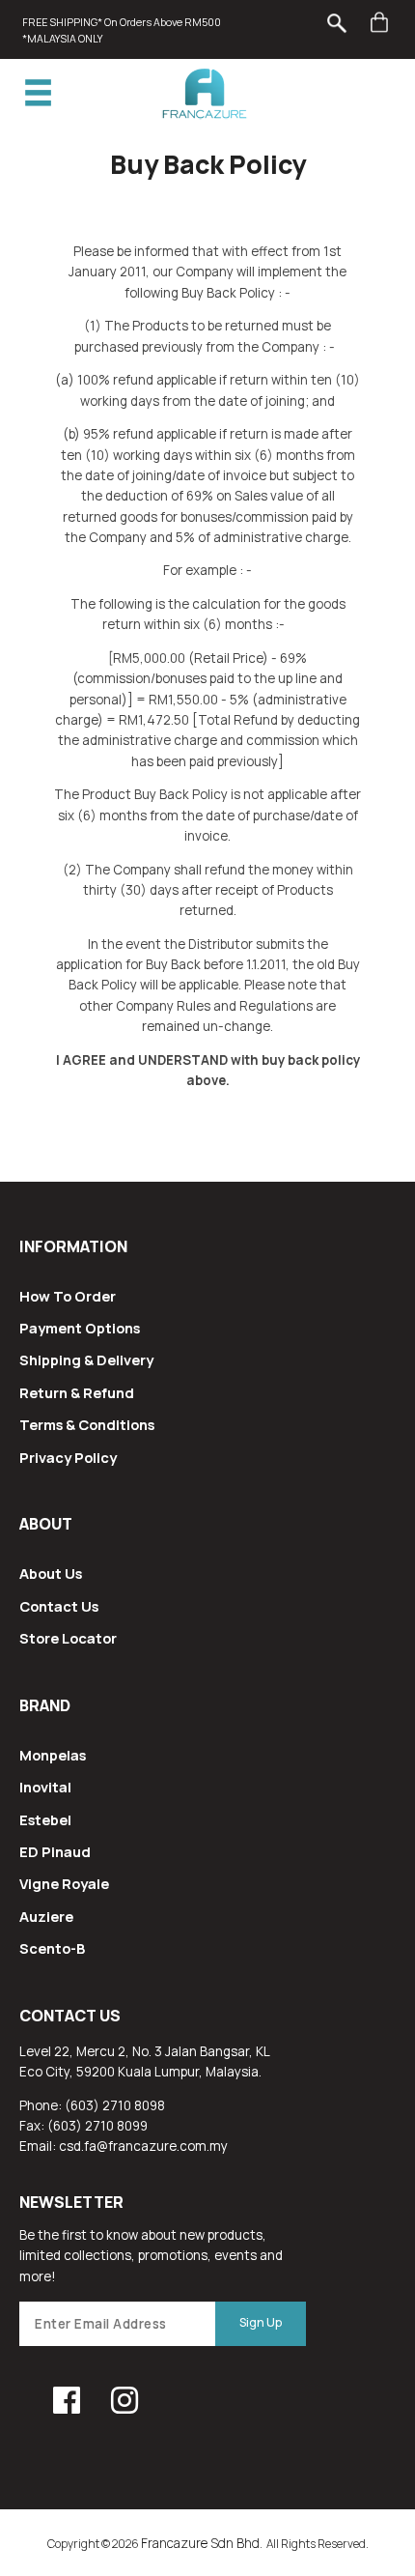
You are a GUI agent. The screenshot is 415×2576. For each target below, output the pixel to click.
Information (73, 1246)
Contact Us (59, 1606)
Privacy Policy (68, 1457)
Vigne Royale (64, 1883)
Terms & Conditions (87, 1424)
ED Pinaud (55, 1851)
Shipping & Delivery (86, 1360)
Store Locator (68, 1638)
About (46, 1524)
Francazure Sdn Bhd (200, 2543)
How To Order (68, 1296)
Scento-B (52, 1948)
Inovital (45, 1787)
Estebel (45, 1819)
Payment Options (80, 1328)
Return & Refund (77, 1392)
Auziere (46, 1916)
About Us (51, 1573)
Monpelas (53, 1755)
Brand (45, 1705)
